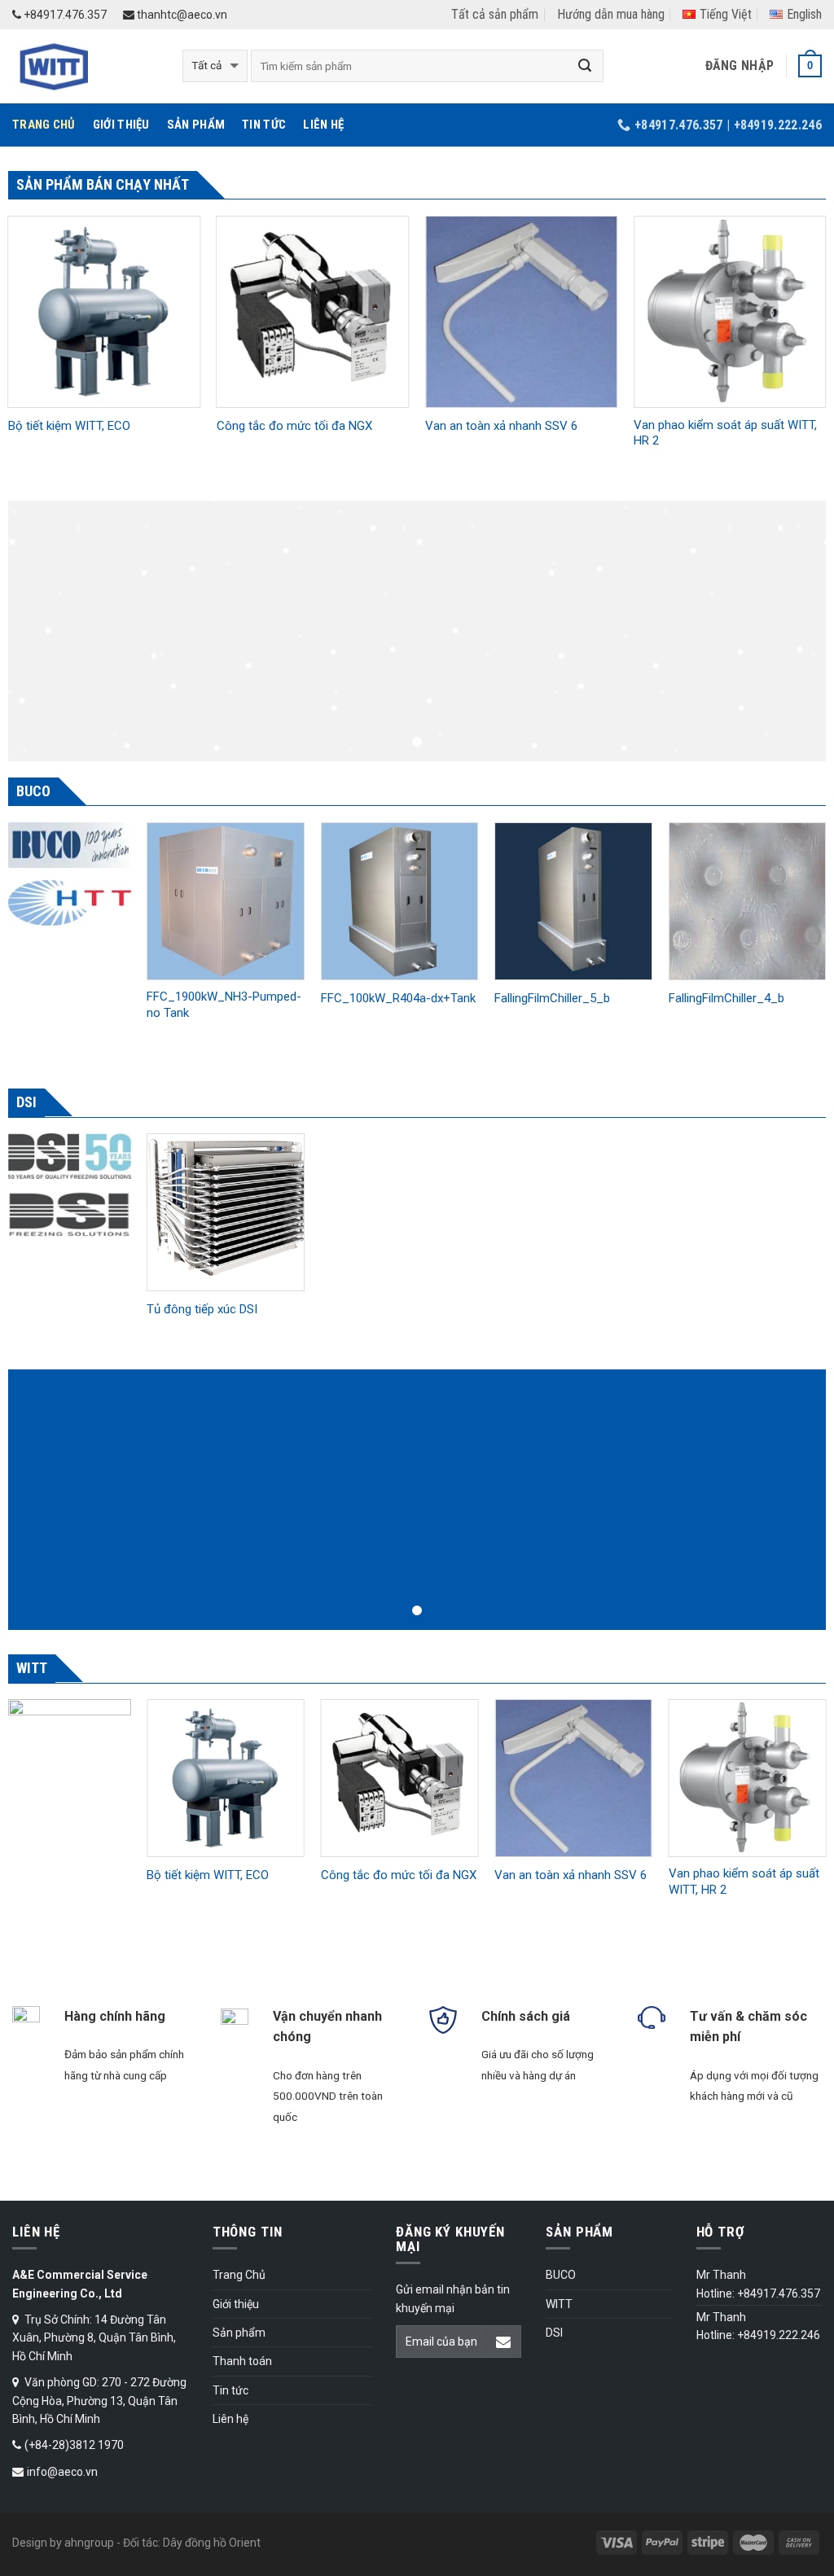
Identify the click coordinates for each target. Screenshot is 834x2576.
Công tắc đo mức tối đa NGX (294, 426)
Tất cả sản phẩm (495, 14)
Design (30, 2543)
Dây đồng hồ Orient (212, 2543)
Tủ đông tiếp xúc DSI (202, 1309)
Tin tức (264, 125)
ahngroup (89, 2543)
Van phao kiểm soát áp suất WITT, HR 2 (725, 433)
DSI (554, 2333)
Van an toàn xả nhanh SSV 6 (501, 426)
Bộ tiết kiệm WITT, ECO (69, 426)
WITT (559, 2304)
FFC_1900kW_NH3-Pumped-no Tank (224, 1005)
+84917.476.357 (64, 15)
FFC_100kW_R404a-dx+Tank (398, 998)
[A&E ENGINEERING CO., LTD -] (85, 66)
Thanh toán (242, 2361)
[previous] (147, 946)
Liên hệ (323, 125)
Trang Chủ (44, 125)
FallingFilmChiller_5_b (552, 998)
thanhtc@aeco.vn (181, 15)
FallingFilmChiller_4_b (726, 998)
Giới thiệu (121, 125)
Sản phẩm (196, 125)
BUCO (561, 2275)
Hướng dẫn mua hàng (611, 14)
